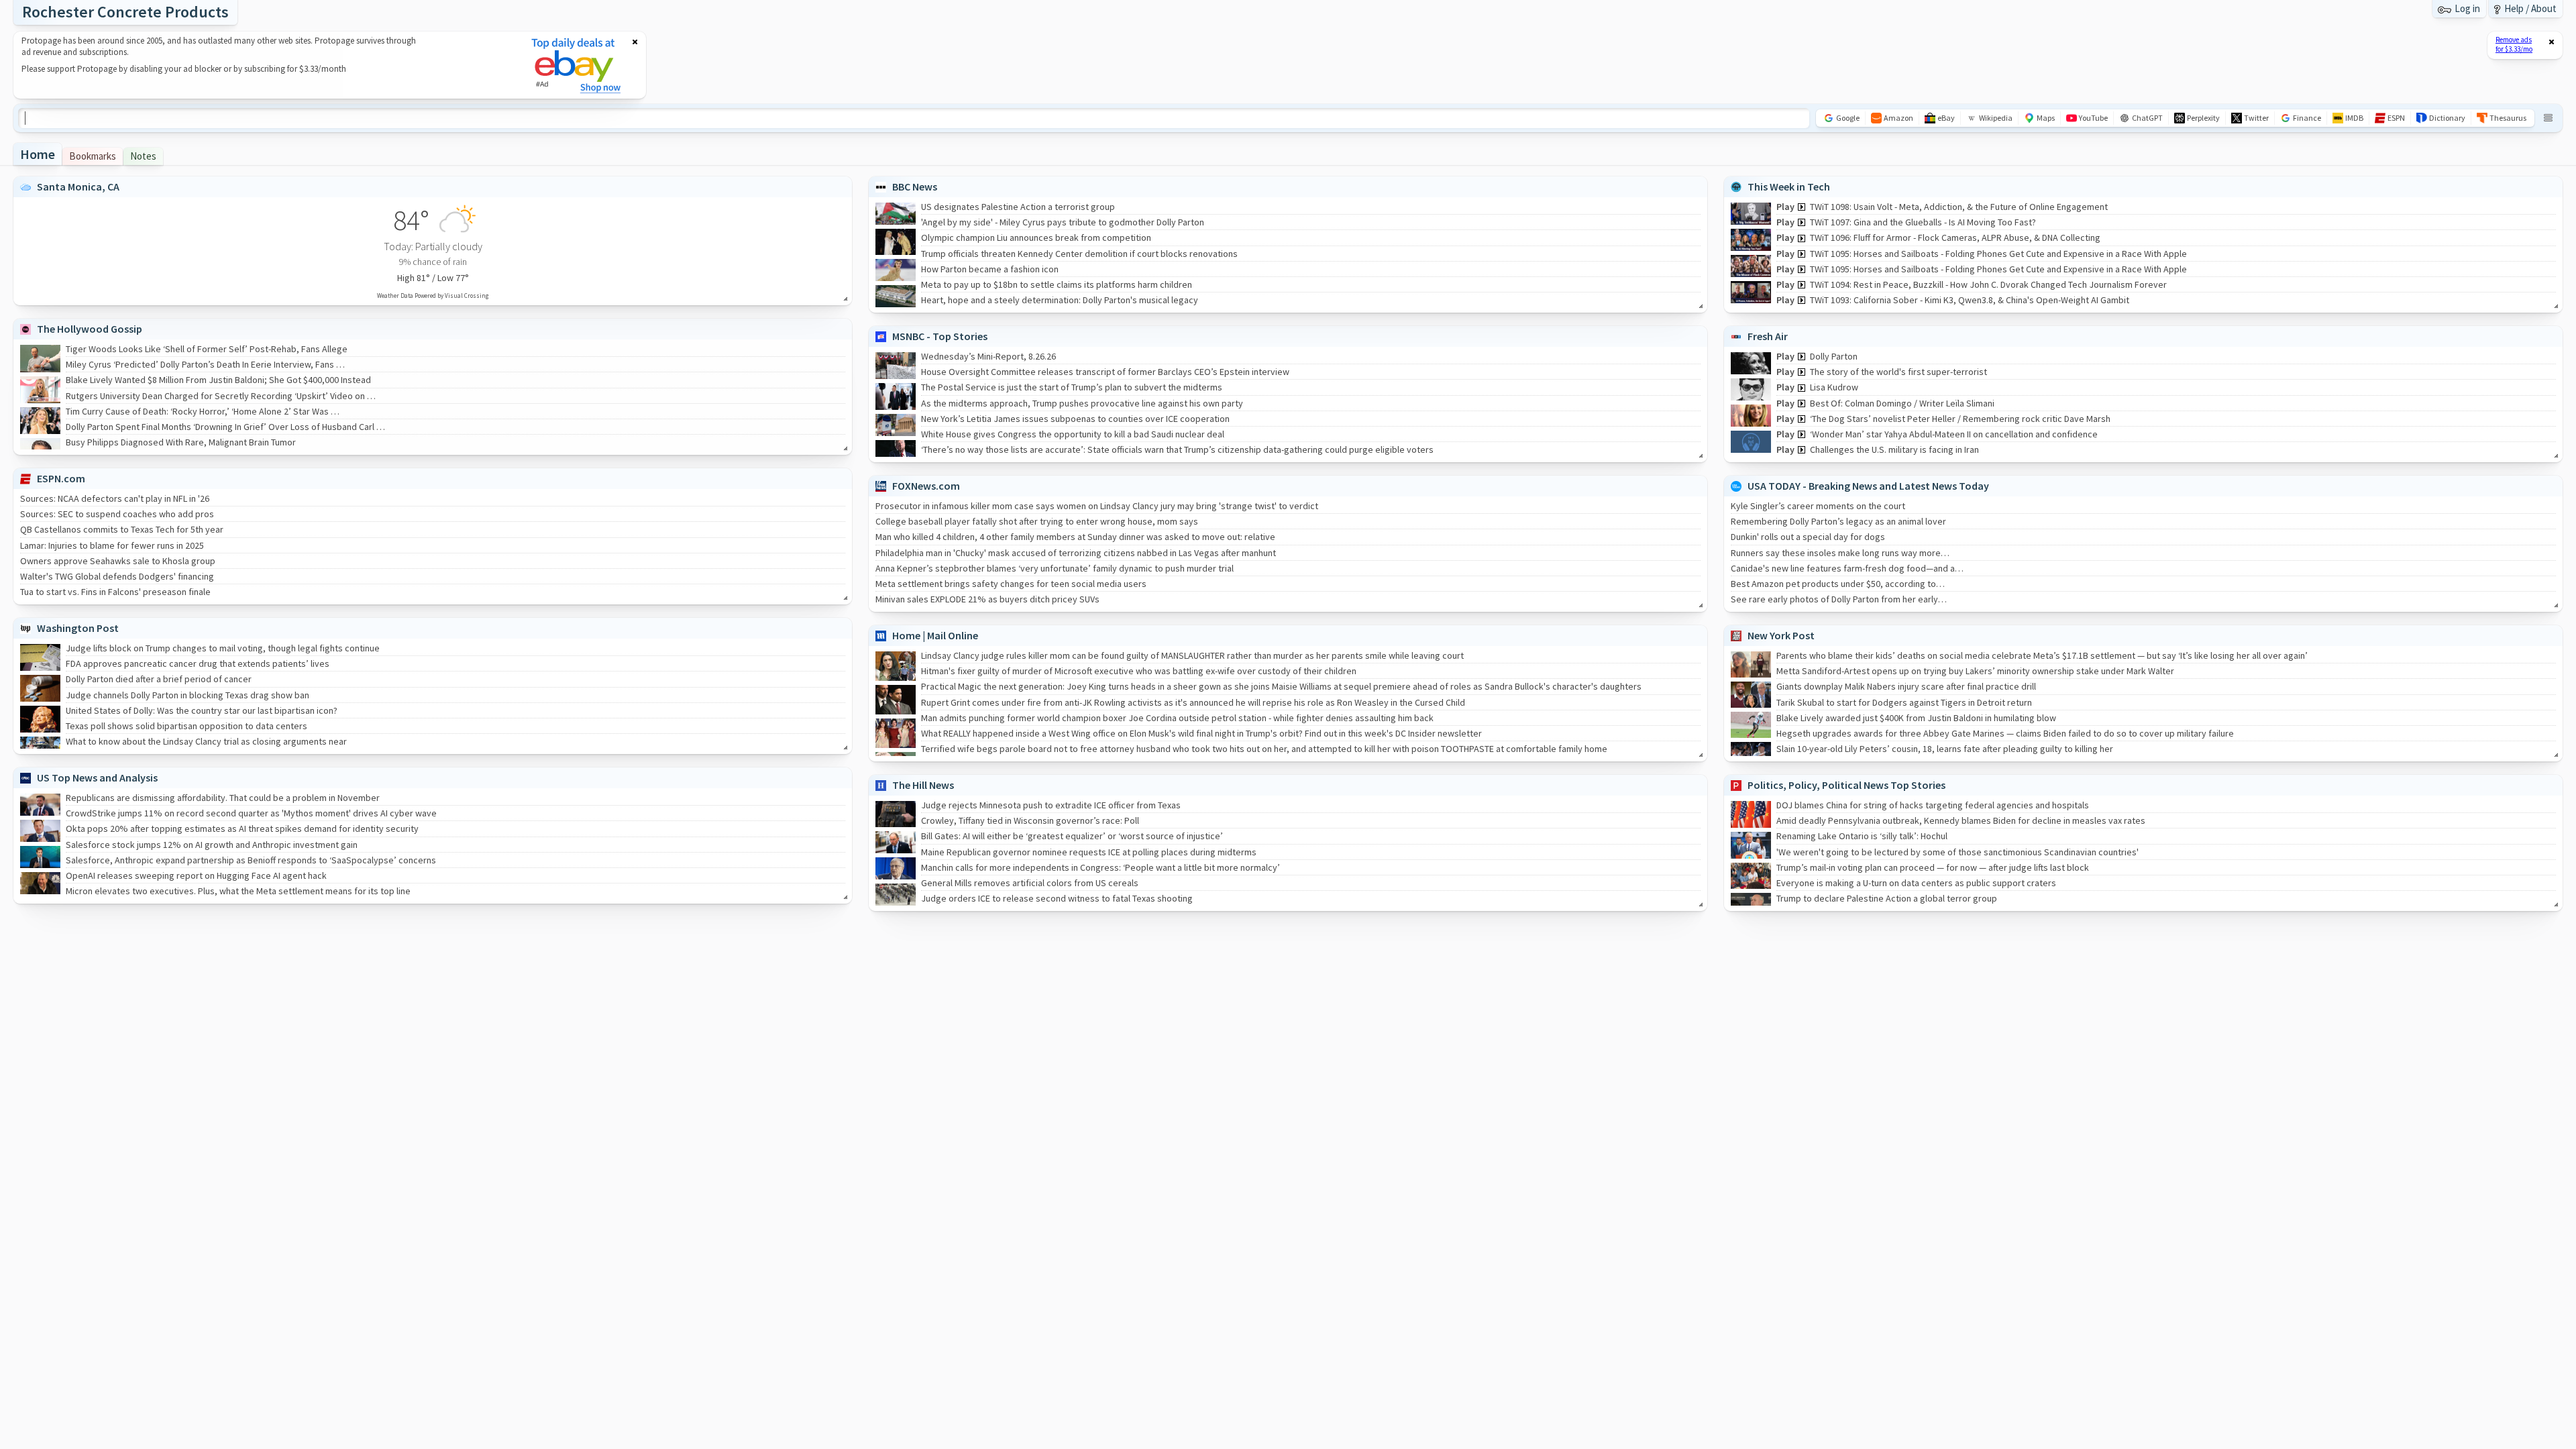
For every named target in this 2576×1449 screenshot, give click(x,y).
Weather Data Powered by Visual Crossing (433, 296)
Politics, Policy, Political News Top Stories (1846, 785)
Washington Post (78, 628)
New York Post (1781, 635)
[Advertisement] (264, 65)
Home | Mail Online (935, 635)
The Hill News (923, 785)
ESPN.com (61, 478)
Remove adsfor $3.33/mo (2514, 44)
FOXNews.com (926, 486)
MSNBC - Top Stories (940, 336)
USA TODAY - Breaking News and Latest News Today (1868, 486)
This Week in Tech (1789, 186)
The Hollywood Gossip (90, 329)
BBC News (915, 186)
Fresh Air (1768, 336)
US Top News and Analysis (97, 777)
